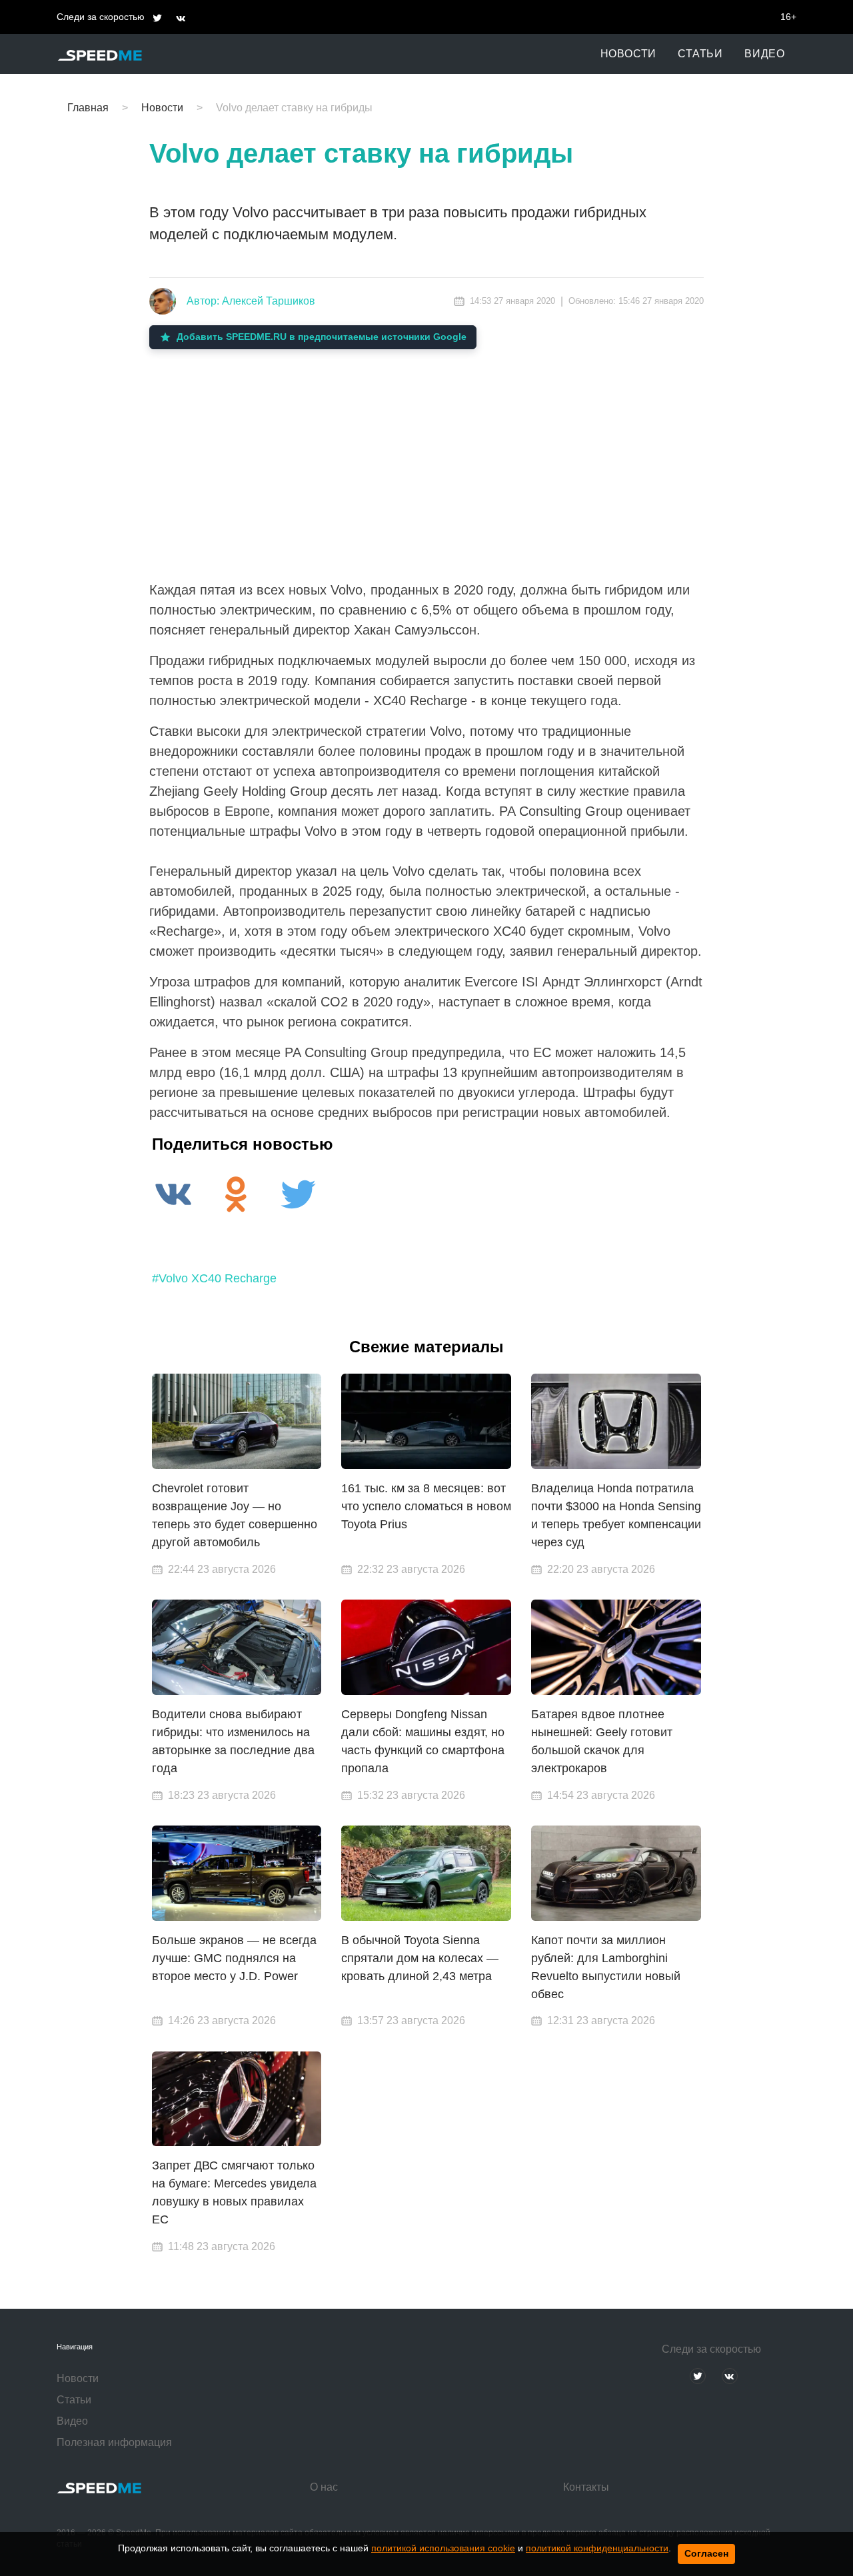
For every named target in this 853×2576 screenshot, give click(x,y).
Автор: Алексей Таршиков (251, 301)
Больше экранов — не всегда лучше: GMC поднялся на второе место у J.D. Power (234, 1958)
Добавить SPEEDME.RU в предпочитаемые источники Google (322, 337)
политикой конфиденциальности (597, 2548)
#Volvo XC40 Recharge (214, 1278)
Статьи (700, 54)
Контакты (586, 2487)
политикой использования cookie (443, 2548)
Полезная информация (114, 2442)
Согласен (706, 2553)
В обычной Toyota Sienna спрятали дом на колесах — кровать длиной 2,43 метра (420, 1958)
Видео (765, 54)
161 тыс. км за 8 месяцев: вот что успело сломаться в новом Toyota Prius (426, 1506)
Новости (629, 54)
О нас (324, 2487)
